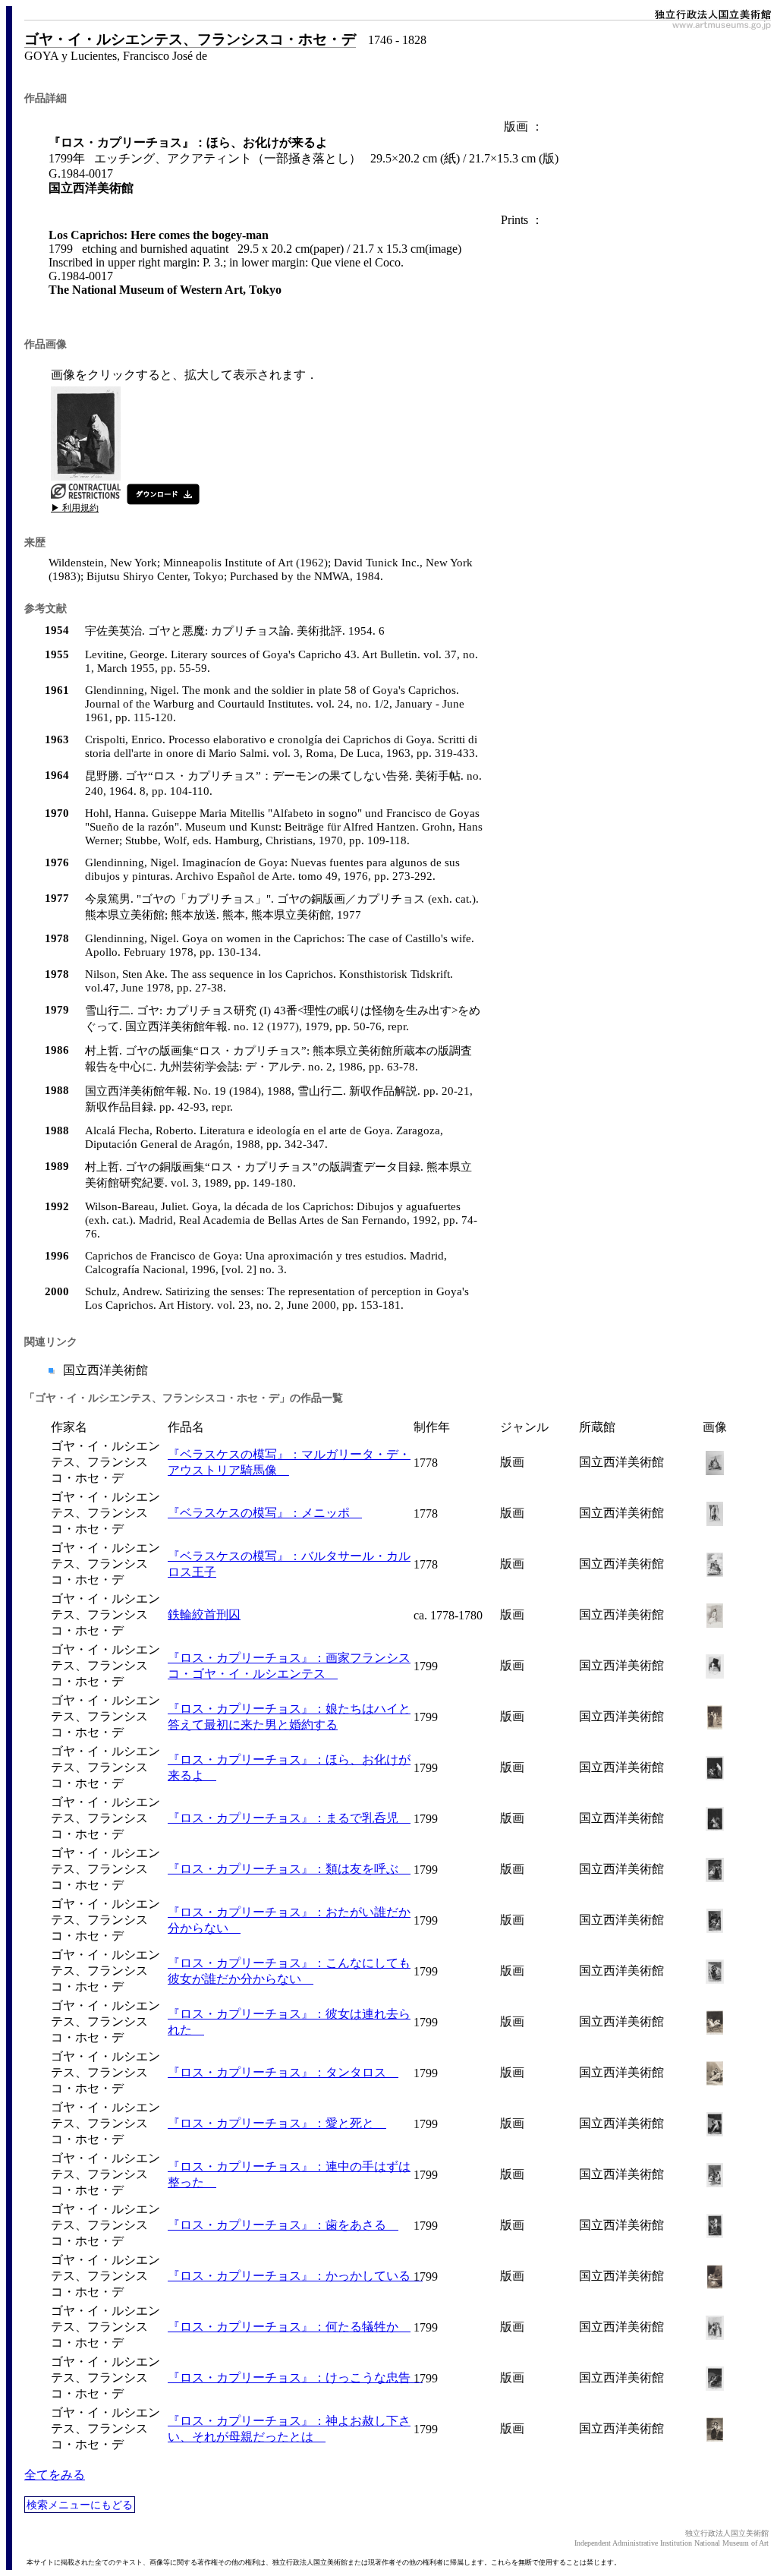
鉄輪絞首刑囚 (204, 1614)
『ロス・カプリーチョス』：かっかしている (295, 2276)
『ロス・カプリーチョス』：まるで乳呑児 (289, 1818)
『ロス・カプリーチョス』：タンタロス (283, 2072)
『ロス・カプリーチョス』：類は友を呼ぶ (289, 1869)
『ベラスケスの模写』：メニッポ (265, 1513)
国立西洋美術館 (104, 1370)
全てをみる (55, 2475)
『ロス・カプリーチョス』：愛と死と (277, 2123)
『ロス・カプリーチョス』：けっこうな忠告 (295, 2377)
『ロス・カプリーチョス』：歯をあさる (283, 2225)
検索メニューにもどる (80, 2505)
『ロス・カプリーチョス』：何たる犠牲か (289, 2327)
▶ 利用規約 (75, 508)
